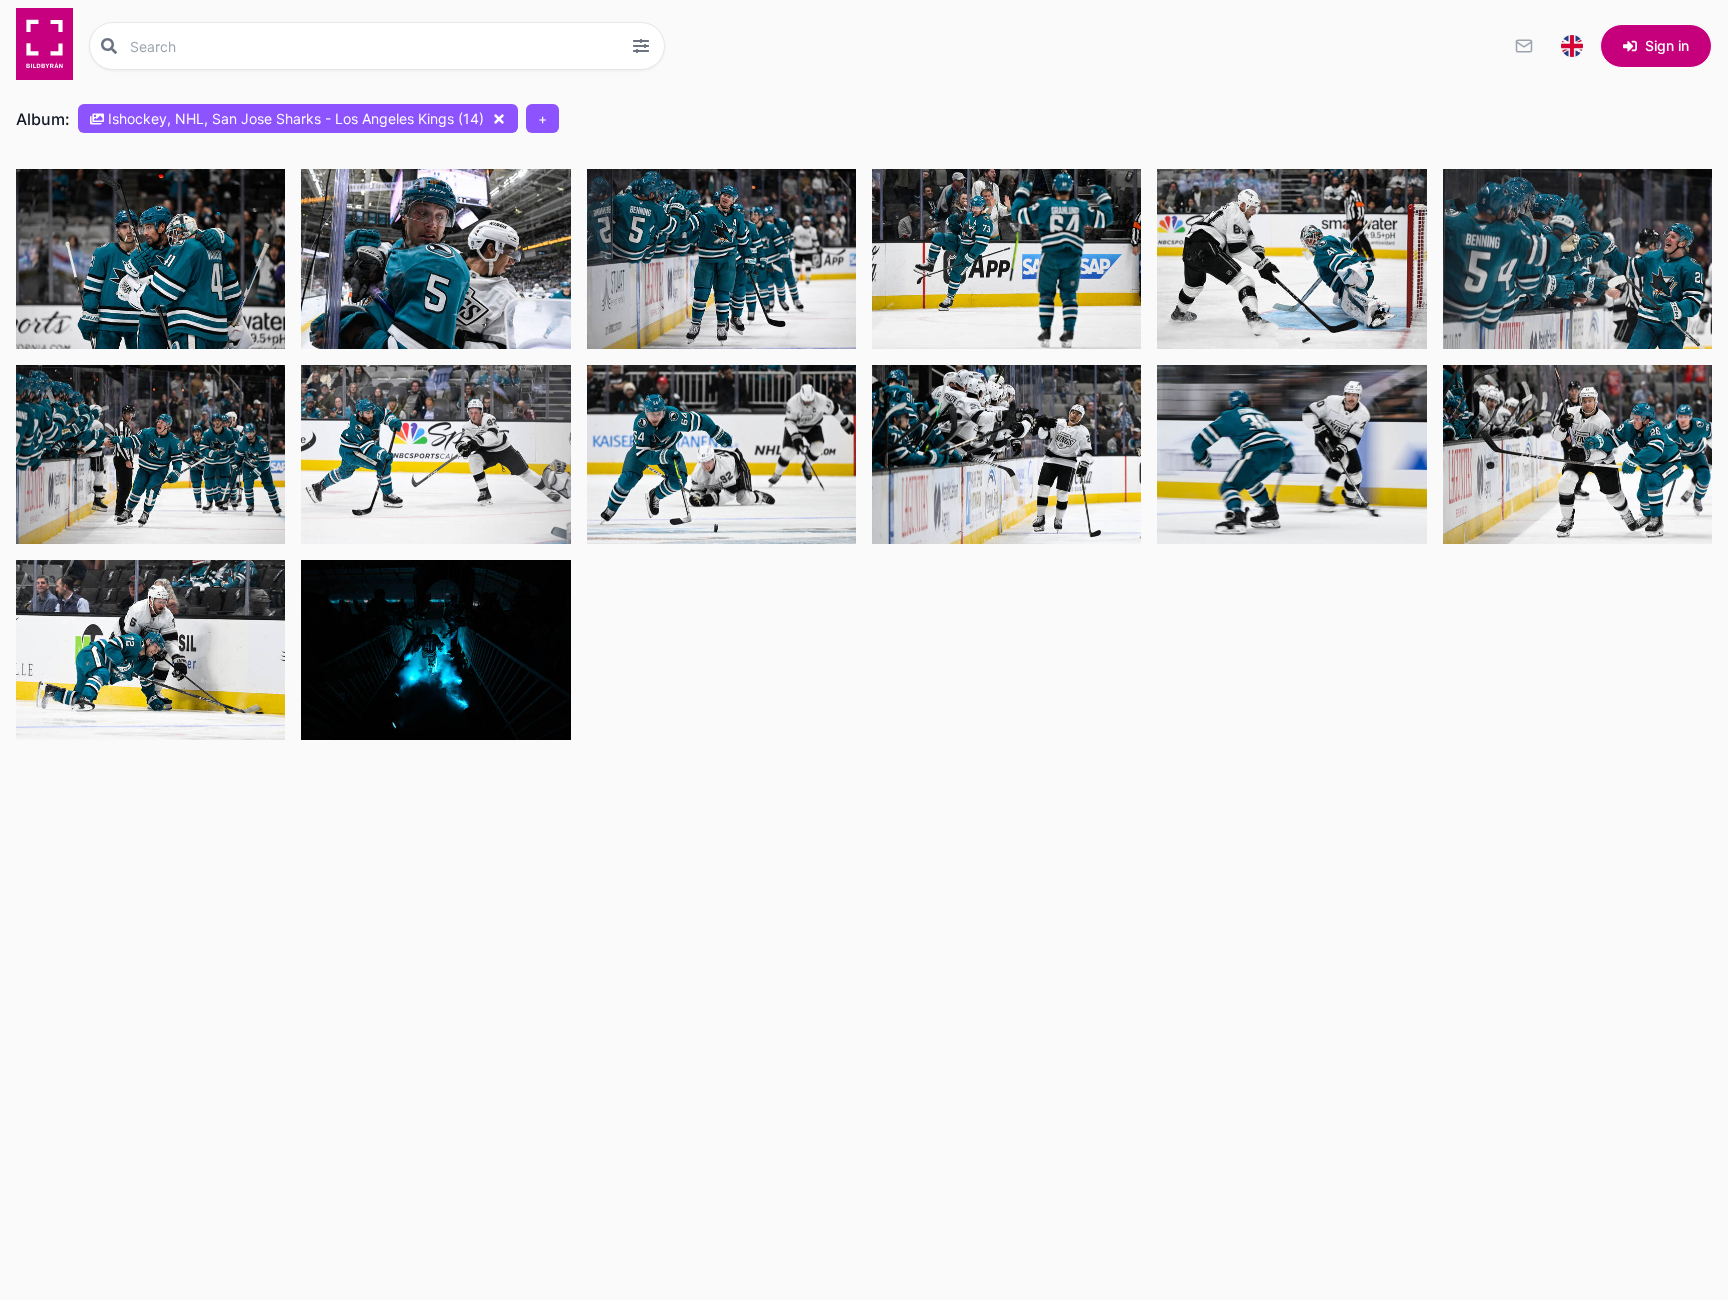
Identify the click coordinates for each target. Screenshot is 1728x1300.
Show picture (85, 282)
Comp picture (86, 328)
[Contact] (1524, 46)
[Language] (1572, 46)
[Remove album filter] (499, 118)
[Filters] (641, 46)
